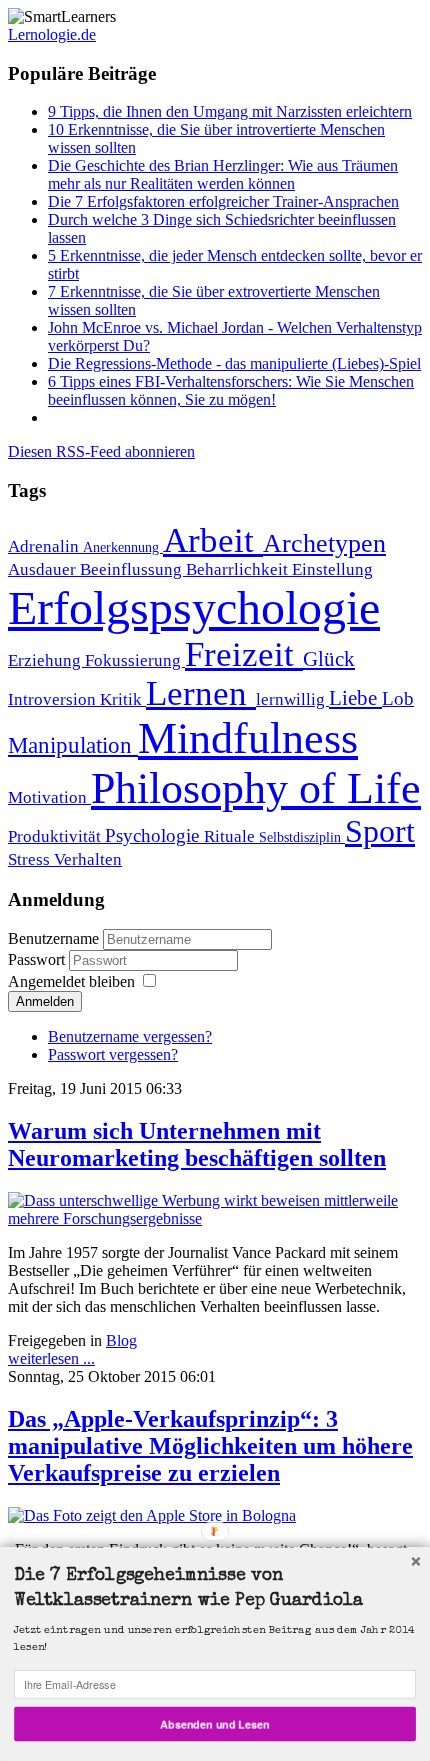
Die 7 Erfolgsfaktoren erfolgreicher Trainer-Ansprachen (223, 201)
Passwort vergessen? (113, 1054)
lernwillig (292, 699)
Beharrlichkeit (239, 569)
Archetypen (324, 543)
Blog (121, 1340)
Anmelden (45, 1001)
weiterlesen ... (51, 1358)
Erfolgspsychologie (194, 607)
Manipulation (73, 745)
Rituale (231, 836)
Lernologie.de (52, 34)
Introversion (54, 699)
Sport (380, 831)
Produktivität (56, 836)
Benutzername (53, 938)
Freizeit (244, 654)
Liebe (355, 698)
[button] (215, 1590)
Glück (329, 659)
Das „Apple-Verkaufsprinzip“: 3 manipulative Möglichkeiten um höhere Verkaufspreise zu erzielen (210, 1446)
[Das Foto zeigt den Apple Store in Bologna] (152, 1515)
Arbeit (213, 540)
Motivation (49, 797)
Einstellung (332, 569)
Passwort (38, 959)
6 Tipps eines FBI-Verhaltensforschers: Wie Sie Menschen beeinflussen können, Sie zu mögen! (231, 390)
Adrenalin (45, 546)
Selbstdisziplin (302, 837)
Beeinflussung (133, 569)
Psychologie (154, 835)
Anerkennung (123, 547)
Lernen (201, 693)
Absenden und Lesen (215, 1723)
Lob (398, 698)
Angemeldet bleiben (71, 981)
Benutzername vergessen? (130, 1036)
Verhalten (88, 859)
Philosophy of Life (256, 788)
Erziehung (46, 660)
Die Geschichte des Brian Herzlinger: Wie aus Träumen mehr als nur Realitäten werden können (223, 174)
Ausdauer (44, 569)
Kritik (123, 699)
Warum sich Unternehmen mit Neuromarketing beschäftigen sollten (197, 1144)
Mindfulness (248, 738)
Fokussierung (135, 660)
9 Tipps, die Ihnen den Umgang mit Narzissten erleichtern (230, 111)
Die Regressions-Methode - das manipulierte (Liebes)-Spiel (234, 363)
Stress (31, 859)
